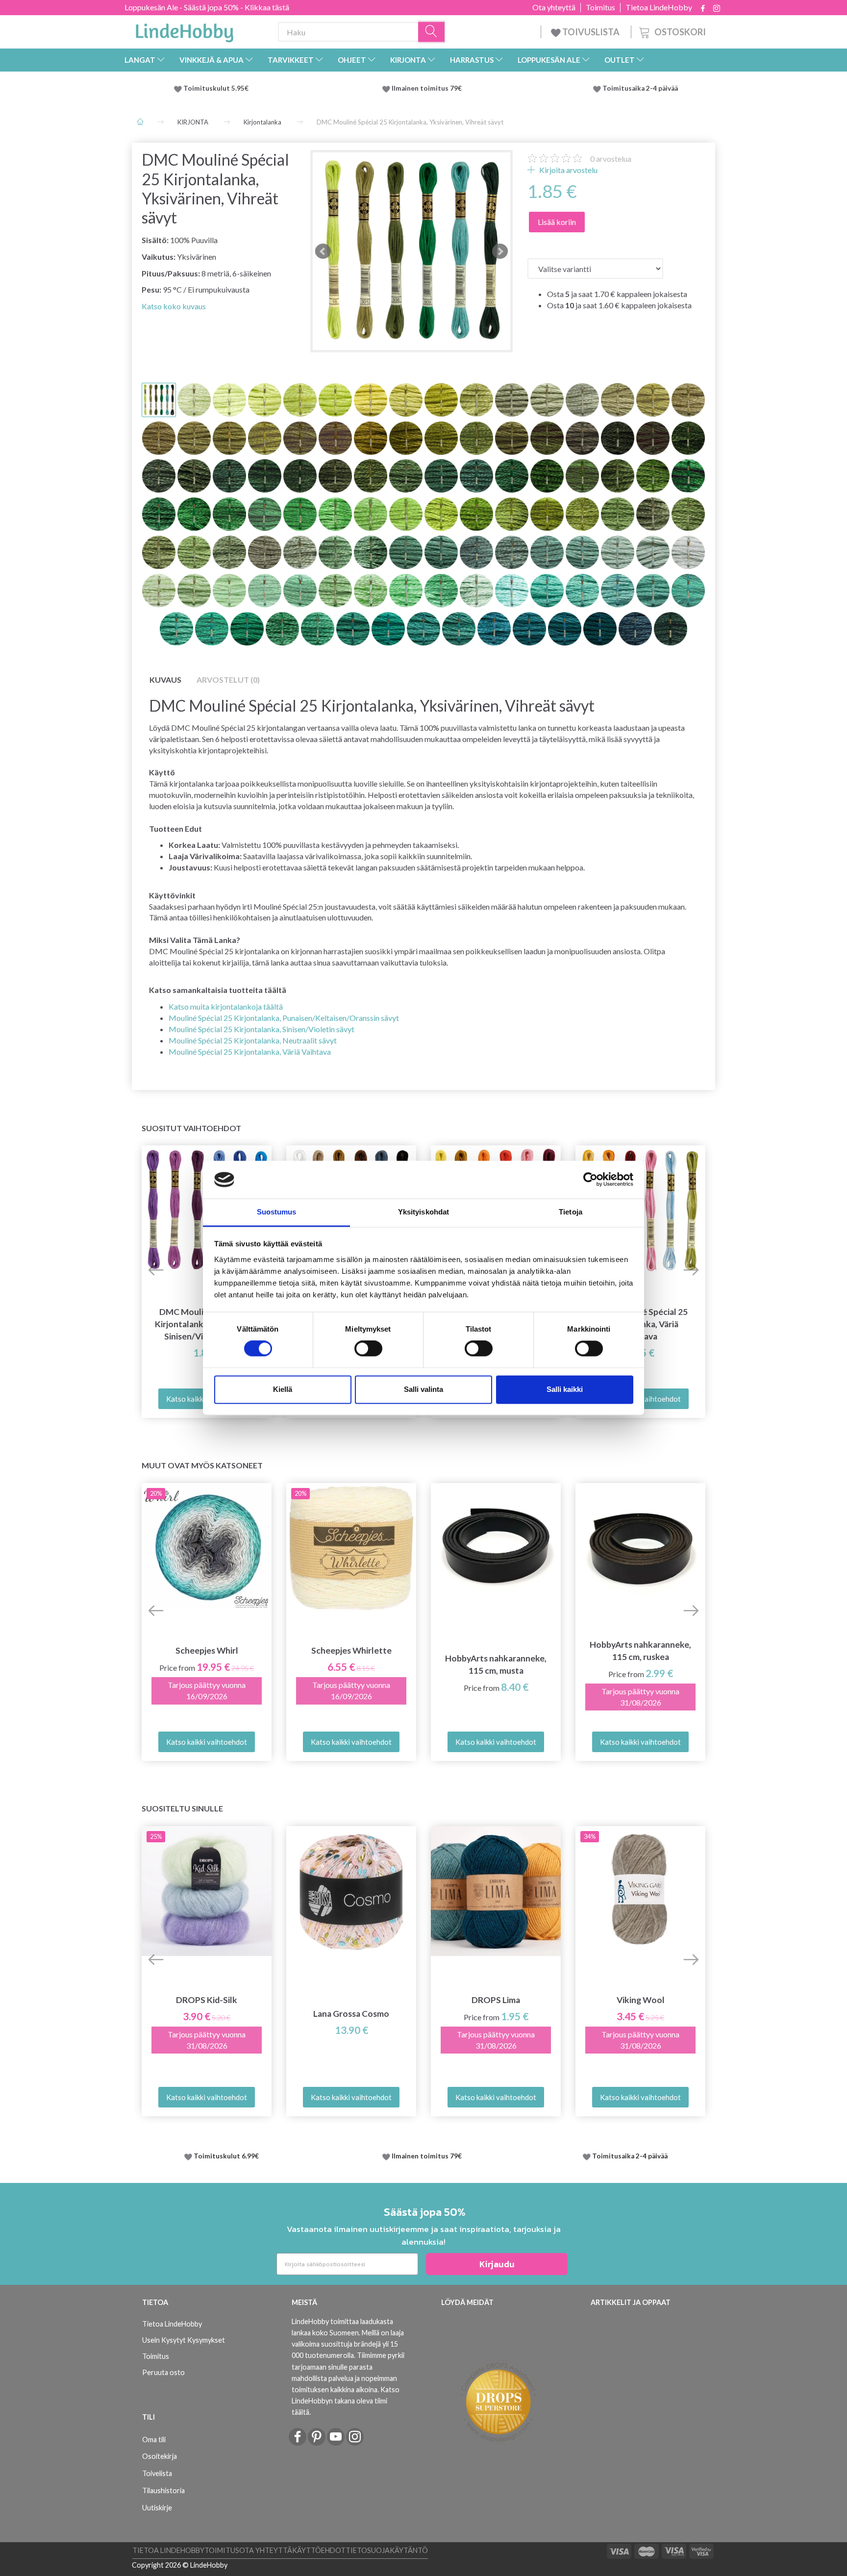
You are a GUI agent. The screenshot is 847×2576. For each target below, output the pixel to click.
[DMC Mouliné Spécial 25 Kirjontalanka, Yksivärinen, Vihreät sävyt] (411, 251)
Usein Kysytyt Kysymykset (184, 2340)
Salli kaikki (565, 1389)
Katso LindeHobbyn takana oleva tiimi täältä (346, 2401)
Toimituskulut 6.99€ (226, 2156)
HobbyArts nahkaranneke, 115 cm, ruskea (640, 1651)
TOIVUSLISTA (591, 32)
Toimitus (600, 7)
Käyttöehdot (319, 2550)
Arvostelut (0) (228, 680)
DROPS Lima (496, 2000)
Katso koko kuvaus (174, 306)
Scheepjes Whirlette (351, 1650)
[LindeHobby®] (184, 30)
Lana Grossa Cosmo (351, 2014)
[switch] (368, 1349)
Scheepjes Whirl (207, 1650)
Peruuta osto (163, 2372)
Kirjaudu (497, 2264)
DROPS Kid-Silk (207, 2000)
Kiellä (283, 1389)
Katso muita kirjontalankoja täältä (226, 1006)
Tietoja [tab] (571, 1212)
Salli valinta (423, 1389)
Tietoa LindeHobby (659, 7)
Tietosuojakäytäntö (387, 2550)
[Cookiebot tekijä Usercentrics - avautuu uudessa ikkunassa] (590, 1180)
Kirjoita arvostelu (568, 170)
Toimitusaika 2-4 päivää (640, 88)
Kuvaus (165, 680)
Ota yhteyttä (554, 7)
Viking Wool (641, 2000)
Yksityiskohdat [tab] (423, 1212)
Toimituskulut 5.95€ (216, 88)
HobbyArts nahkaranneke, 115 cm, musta (496, 1664)
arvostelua (611, 159)
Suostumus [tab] (277, 1212)
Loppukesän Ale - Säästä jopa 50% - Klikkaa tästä (207, 7)
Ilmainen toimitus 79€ (428, 88)
